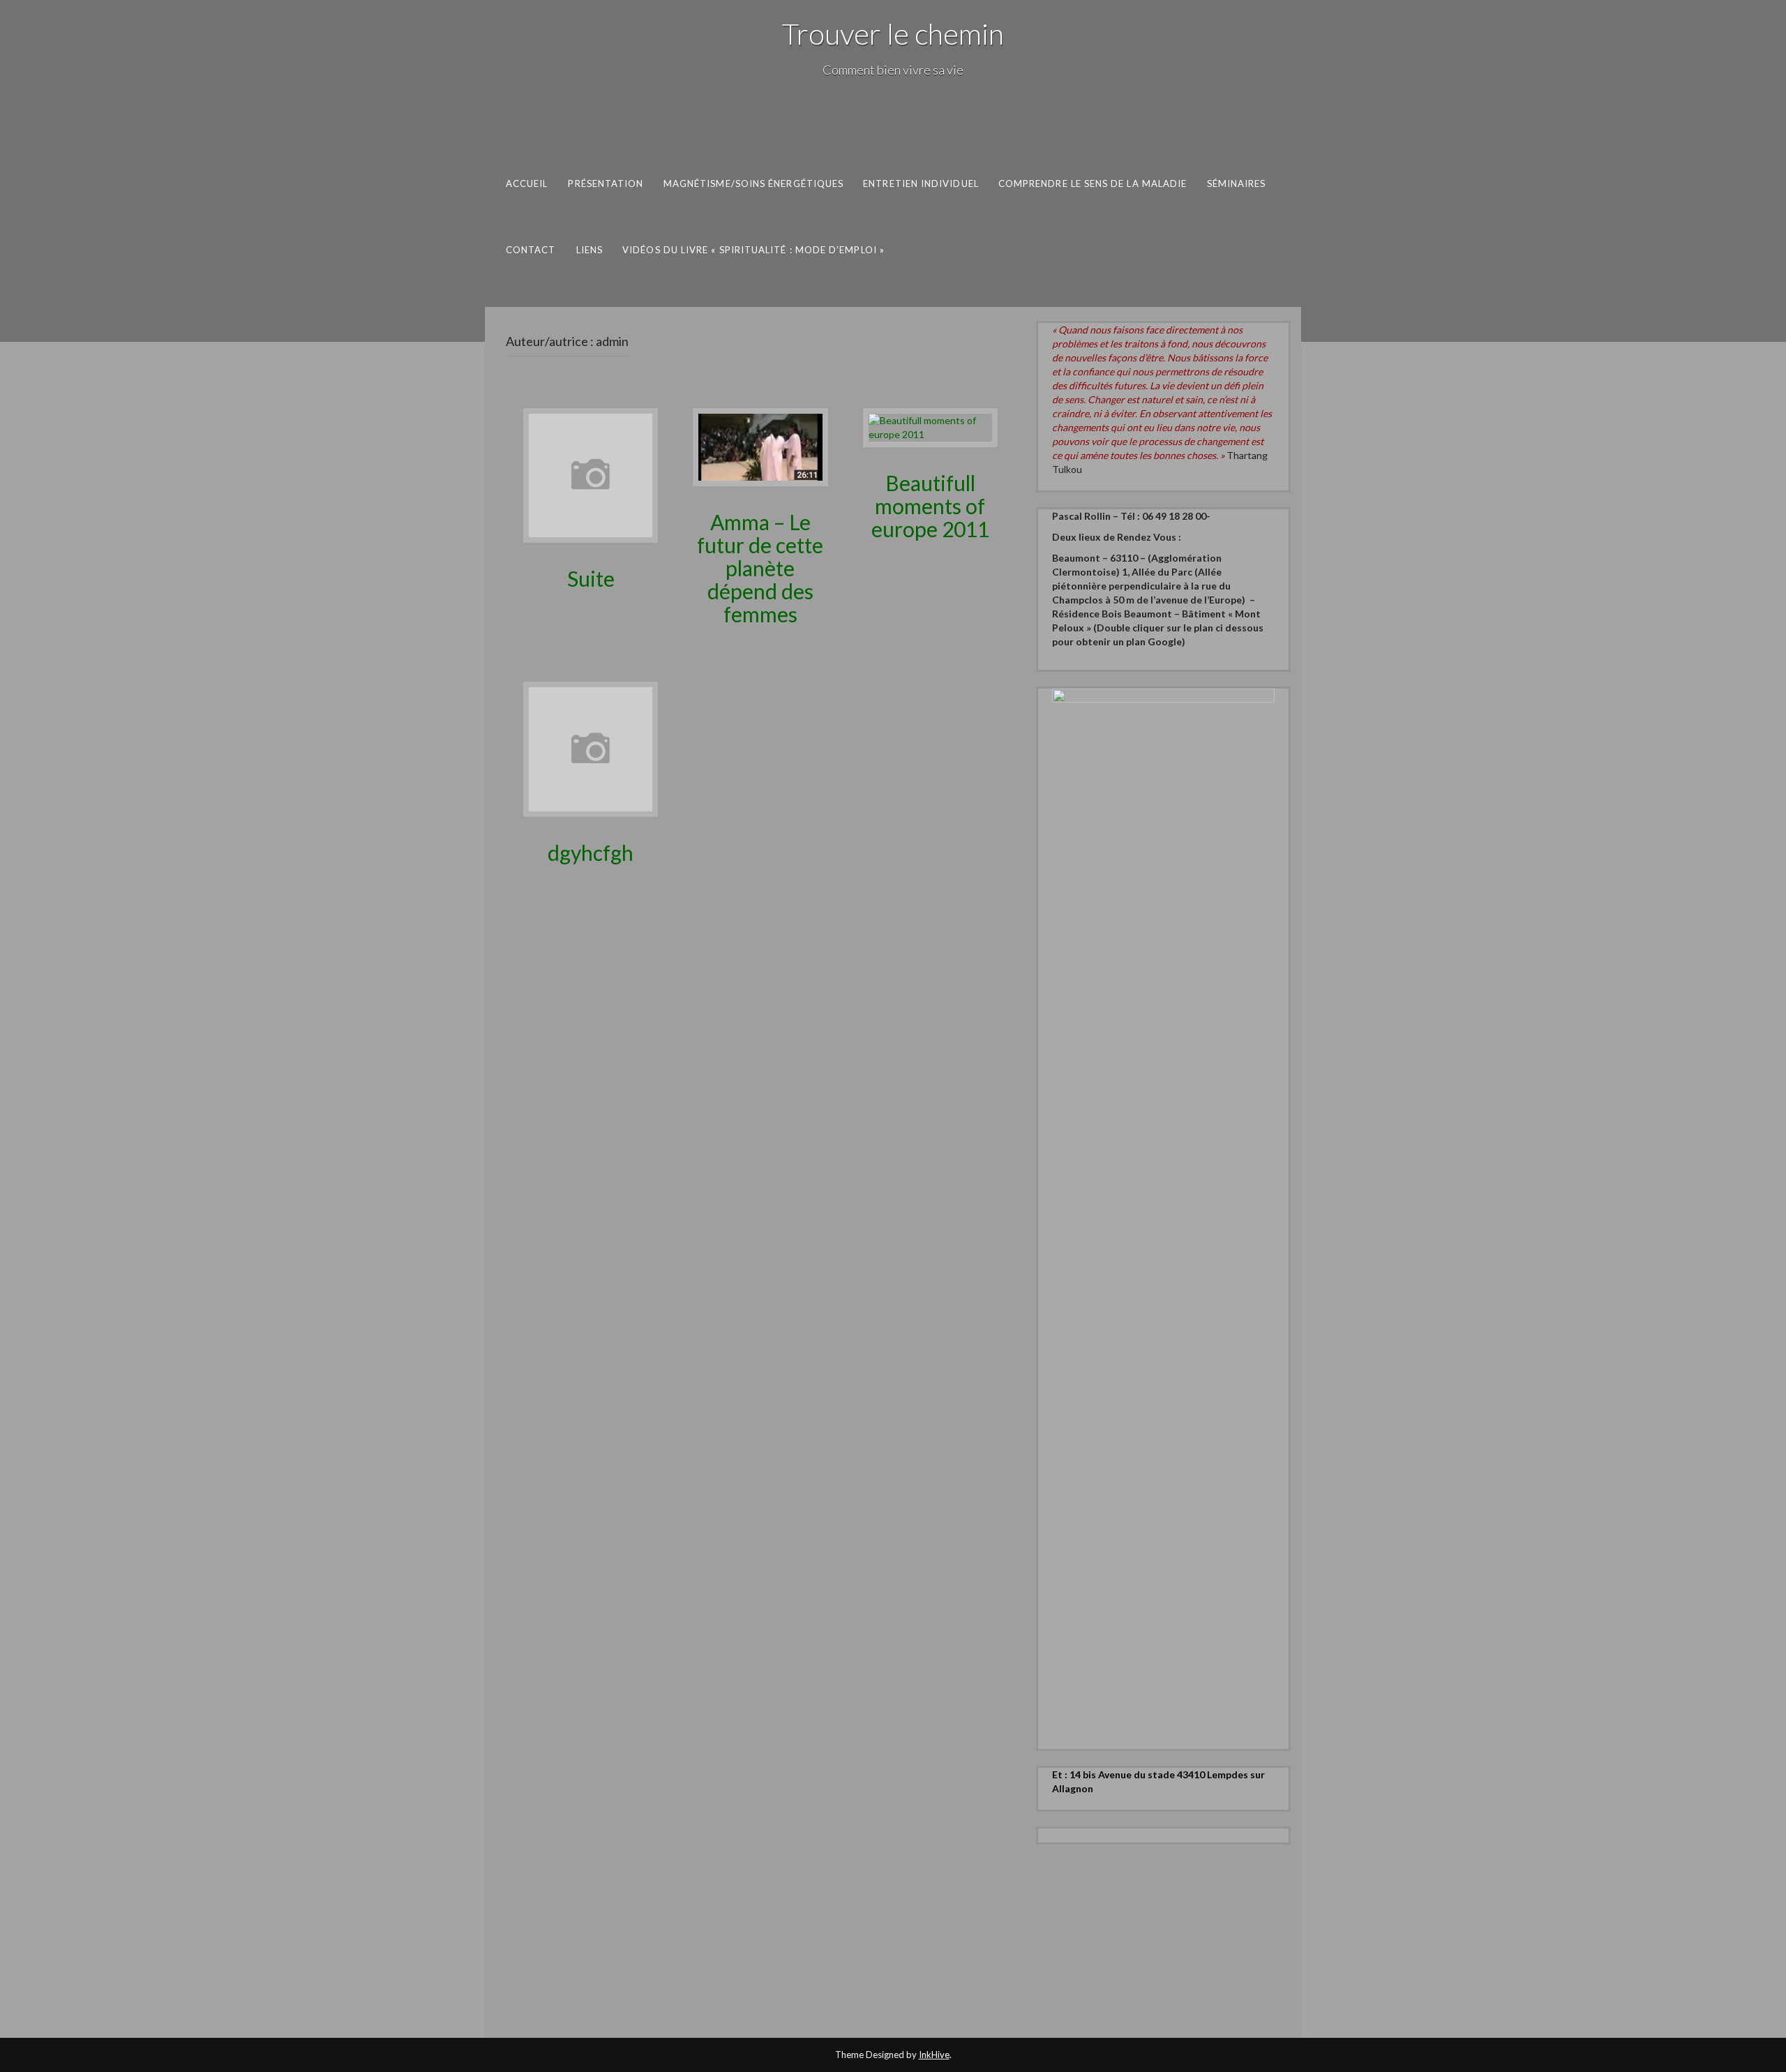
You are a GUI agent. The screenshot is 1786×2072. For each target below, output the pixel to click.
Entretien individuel (921, 183)
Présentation (606, 183)
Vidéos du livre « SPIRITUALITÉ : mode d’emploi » (753, 249)
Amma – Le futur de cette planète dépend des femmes (760, 568)
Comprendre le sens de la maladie (1093, 183)
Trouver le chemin (893, 33)
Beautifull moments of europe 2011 (930, 506)
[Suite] (591, 474)
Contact (531, 249)
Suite (591, 578)
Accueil (527, 183)
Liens (590, 249)
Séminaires (1237, 183)
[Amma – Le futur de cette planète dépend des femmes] (760, 446)
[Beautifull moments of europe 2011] (930, 426)
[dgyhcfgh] (591, 748)
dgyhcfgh (591, 853)
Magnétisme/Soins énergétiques (754, 183)
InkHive (934, 2055)
